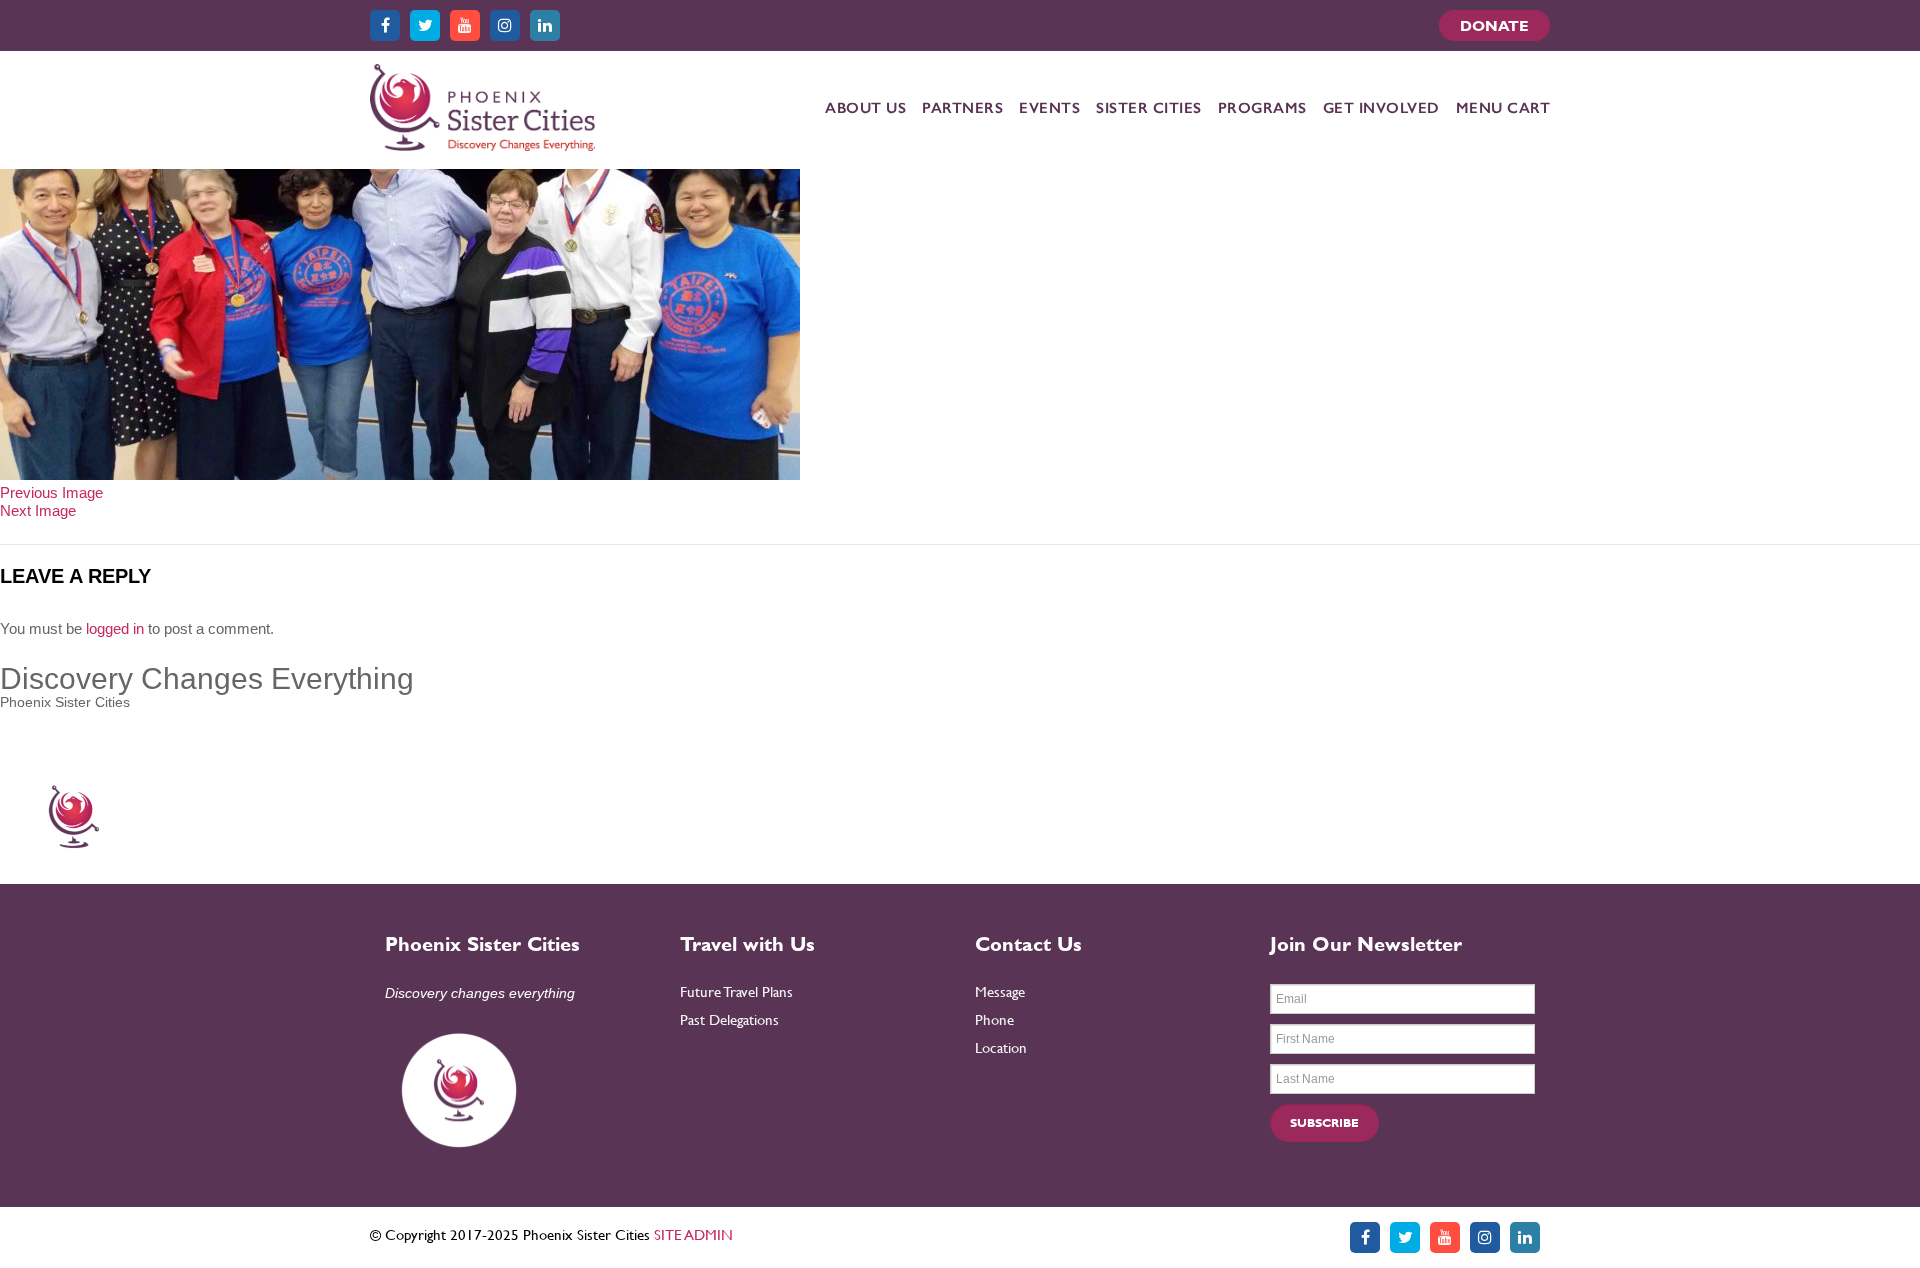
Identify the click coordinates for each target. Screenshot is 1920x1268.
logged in (115, 628)
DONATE (1494, 25)
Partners (962, 108)
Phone (994, 1019)
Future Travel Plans (736, 991)
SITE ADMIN (693, 1234)
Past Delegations (729, 1019)
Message (1000, 991)
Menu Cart (1503, 108)
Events (1049, 108)
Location (1001, 1047)
